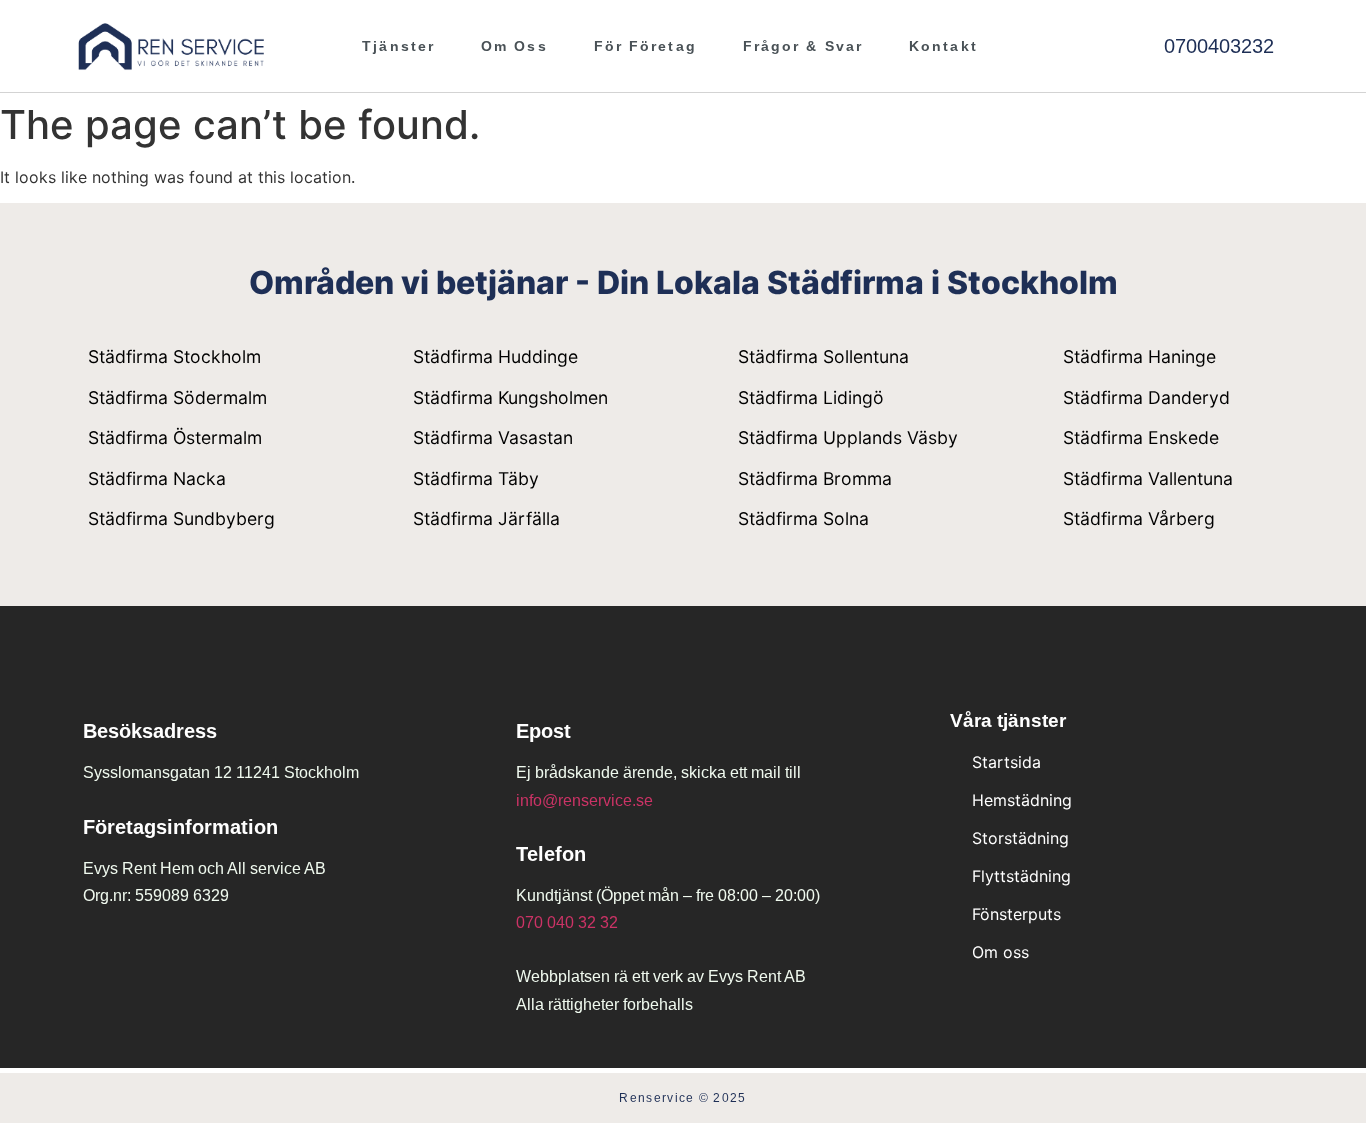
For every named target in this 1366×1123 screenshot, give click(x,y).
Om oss (514, 46)
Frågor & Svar (803, 46)
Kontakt (943, 46)
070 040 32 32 (567, 922)
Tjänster (398, 46)
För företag (645, 46)
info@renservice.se (584, 800)
